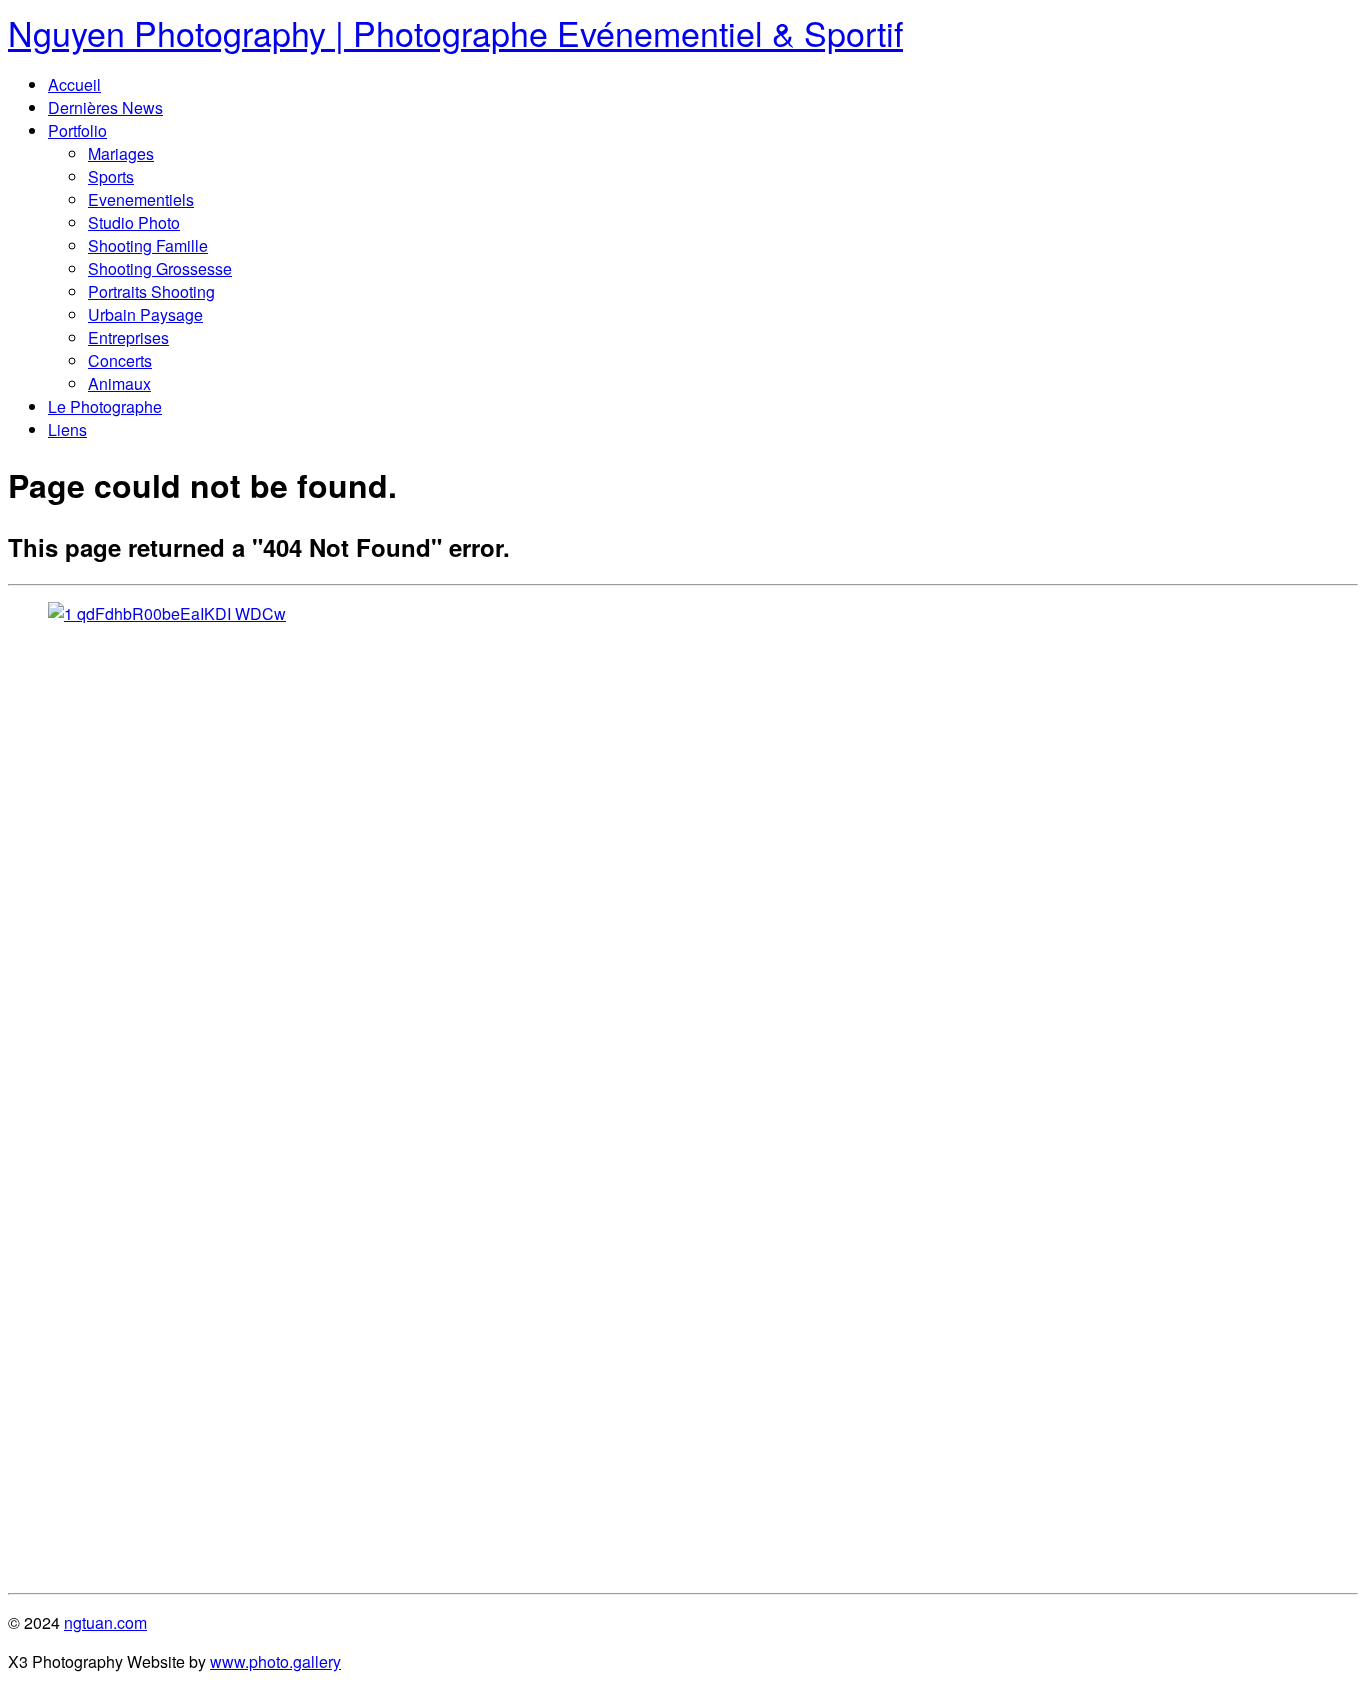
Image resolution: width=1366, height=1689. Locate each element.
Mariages (121, 153)
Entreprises (128, 337)
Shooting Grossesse (160, 268)
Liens (67, 429)
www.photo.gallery (275, 1661)
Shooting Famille (148, 245)
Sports (111, 176)
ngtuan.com (105, 1622)
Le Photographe (105, 406)
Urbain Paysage (145, 314)
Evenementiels (141, 199)
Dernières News (105, 107)
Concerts (120, 360)
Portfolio (77, 130)
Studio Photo (134, 222)
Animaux (119, 383)
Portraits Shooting (151, 291)
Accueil (74, 84)
